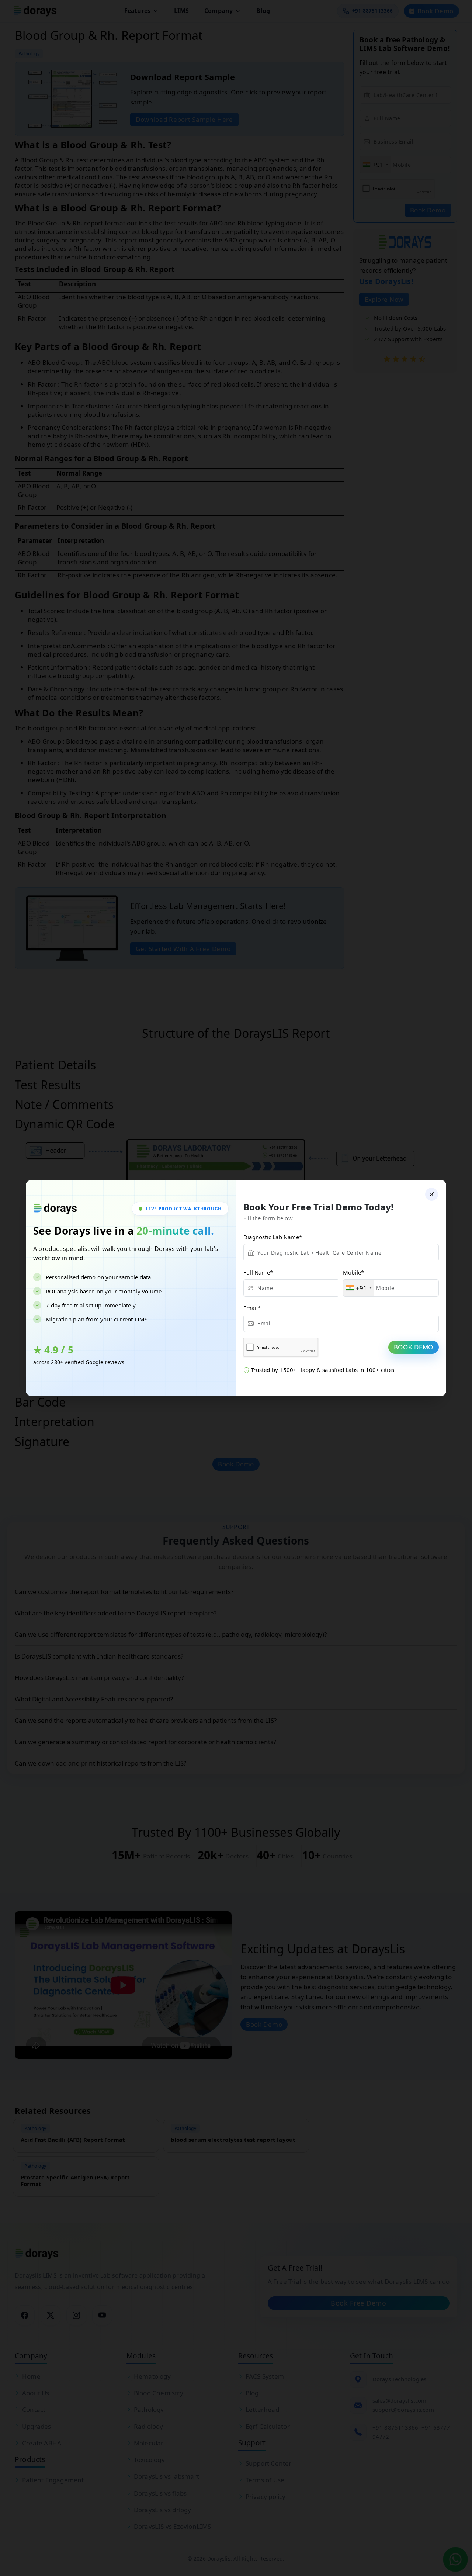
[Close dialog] (432, 1194)
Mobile (353, 1272)
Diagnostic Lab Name (273, 1237)
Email (252, 1308)
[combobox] (359, 1288)
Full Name (258, 1272)
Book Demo (414, 1347)
